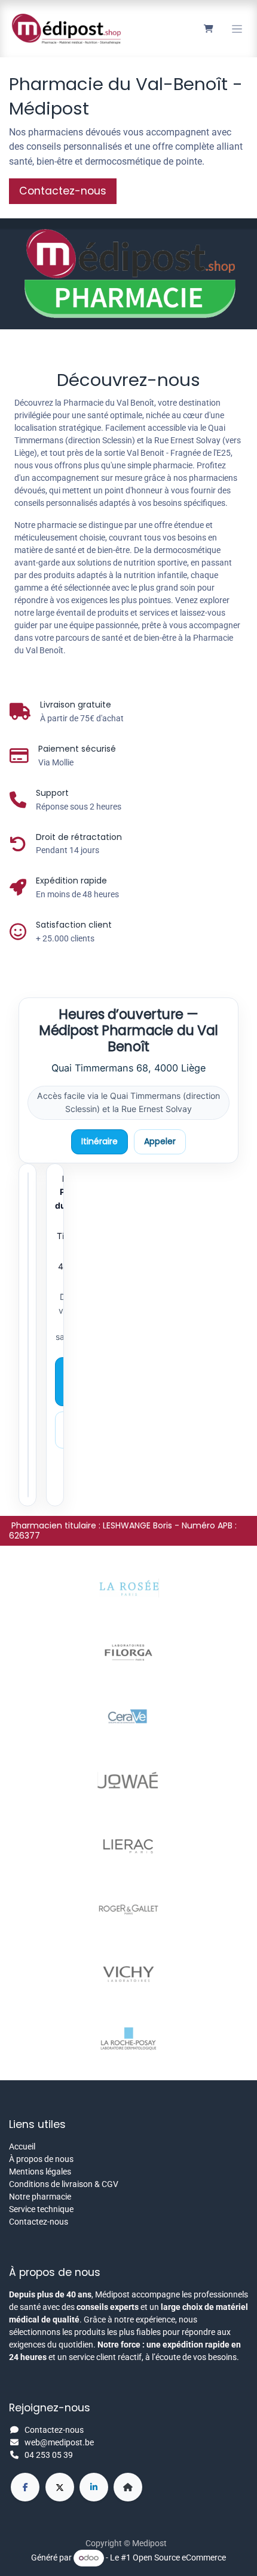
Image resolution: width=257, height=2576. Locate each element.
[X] (60, 2487)
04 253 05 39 (49, 2455)
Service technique (41, 2209)
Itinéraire (100, 1141)
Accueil (22, 2146)
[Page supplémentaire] (128, 2487)
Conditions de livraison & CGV (64, 2184)
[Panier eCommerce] (208, 29)
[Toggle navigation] (237, 29)
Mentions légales (40, 2172)
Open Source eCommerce (179, 2558)
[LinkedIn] (94, 2487)
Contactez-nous (39, 2222)
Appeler (160, 1141)
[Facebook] (25, 2487)
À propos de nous (41, 2159)
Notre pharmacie (40, 2197)
